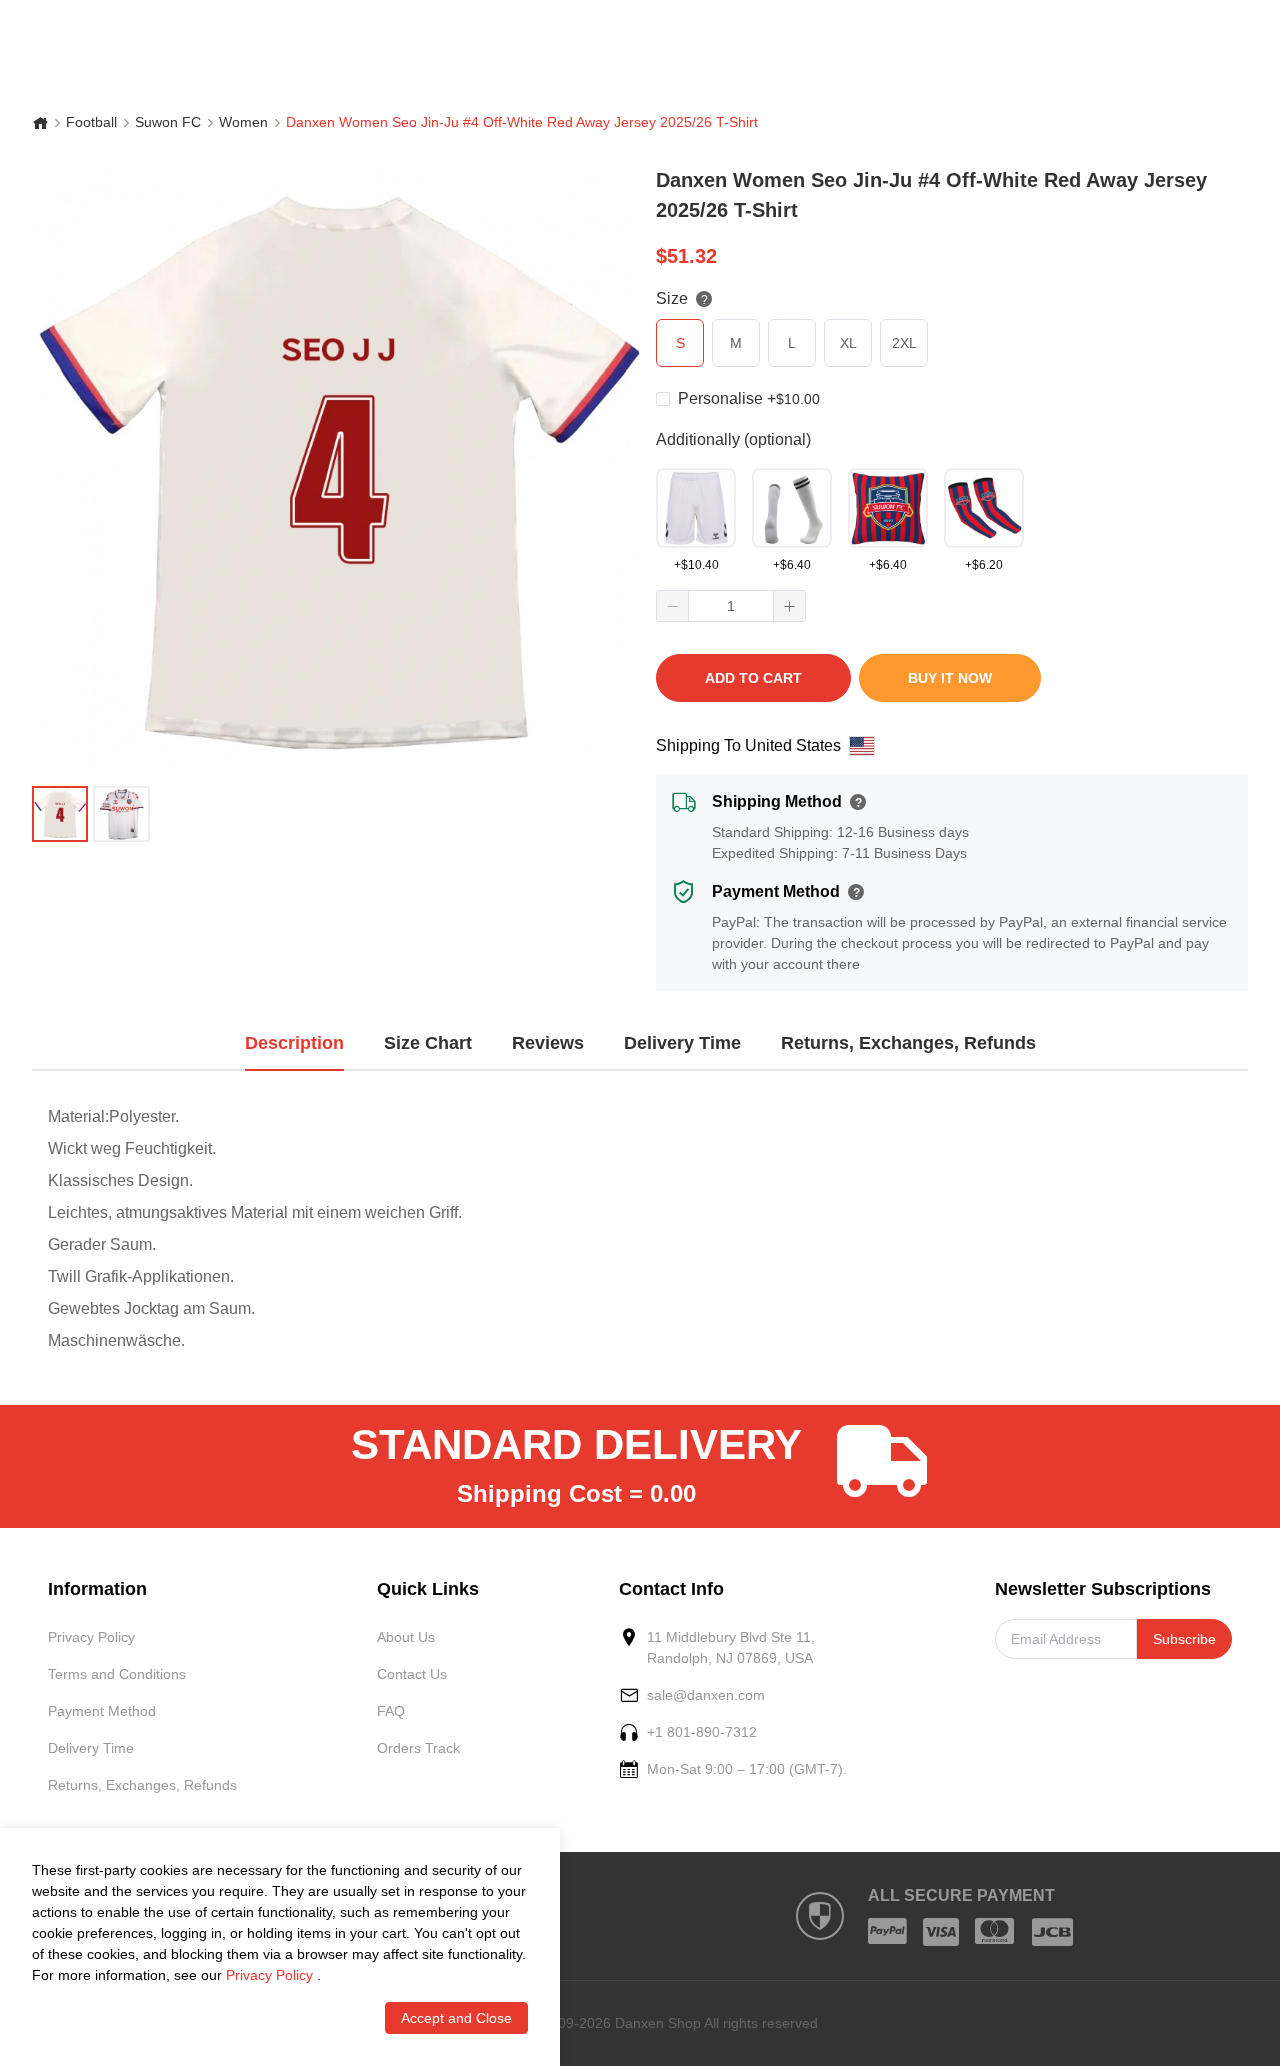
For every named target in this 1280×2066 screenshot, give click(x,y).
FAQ (391, 1711)
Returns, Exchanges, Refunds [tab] (908, 1043)
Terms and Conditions (117, 1674)
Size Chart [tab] (428, 1043)
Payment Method (102, 1711)
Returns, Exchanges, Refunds (142, 1785)
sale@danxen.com (706, 1695)
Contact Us (412, 1674)
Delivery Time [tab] (682, 1043)
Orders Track (418, 1748)
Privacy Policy (91, 1637)
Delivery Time (91, 1748)
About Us (406, 1637)
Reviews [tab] (548, 1043)
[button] (673, 606)
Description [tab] (294, 1043)
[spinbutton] (731, 606)
